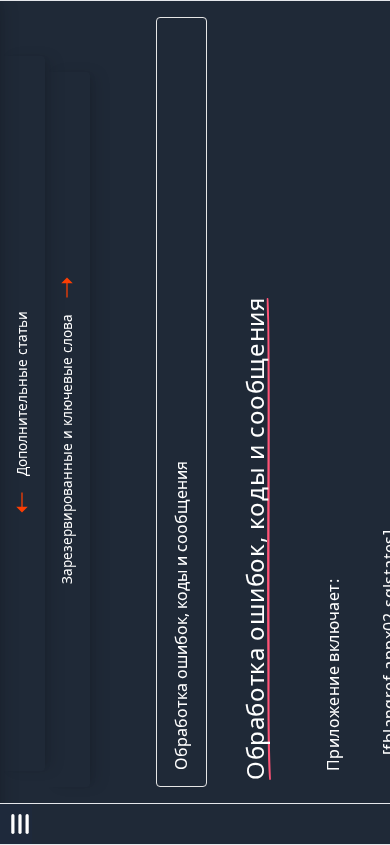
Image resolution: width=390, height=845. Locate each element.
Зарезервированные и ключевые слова (66, 449)
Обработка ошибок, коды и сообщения (181, 615)
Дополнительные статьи (21, 393)
